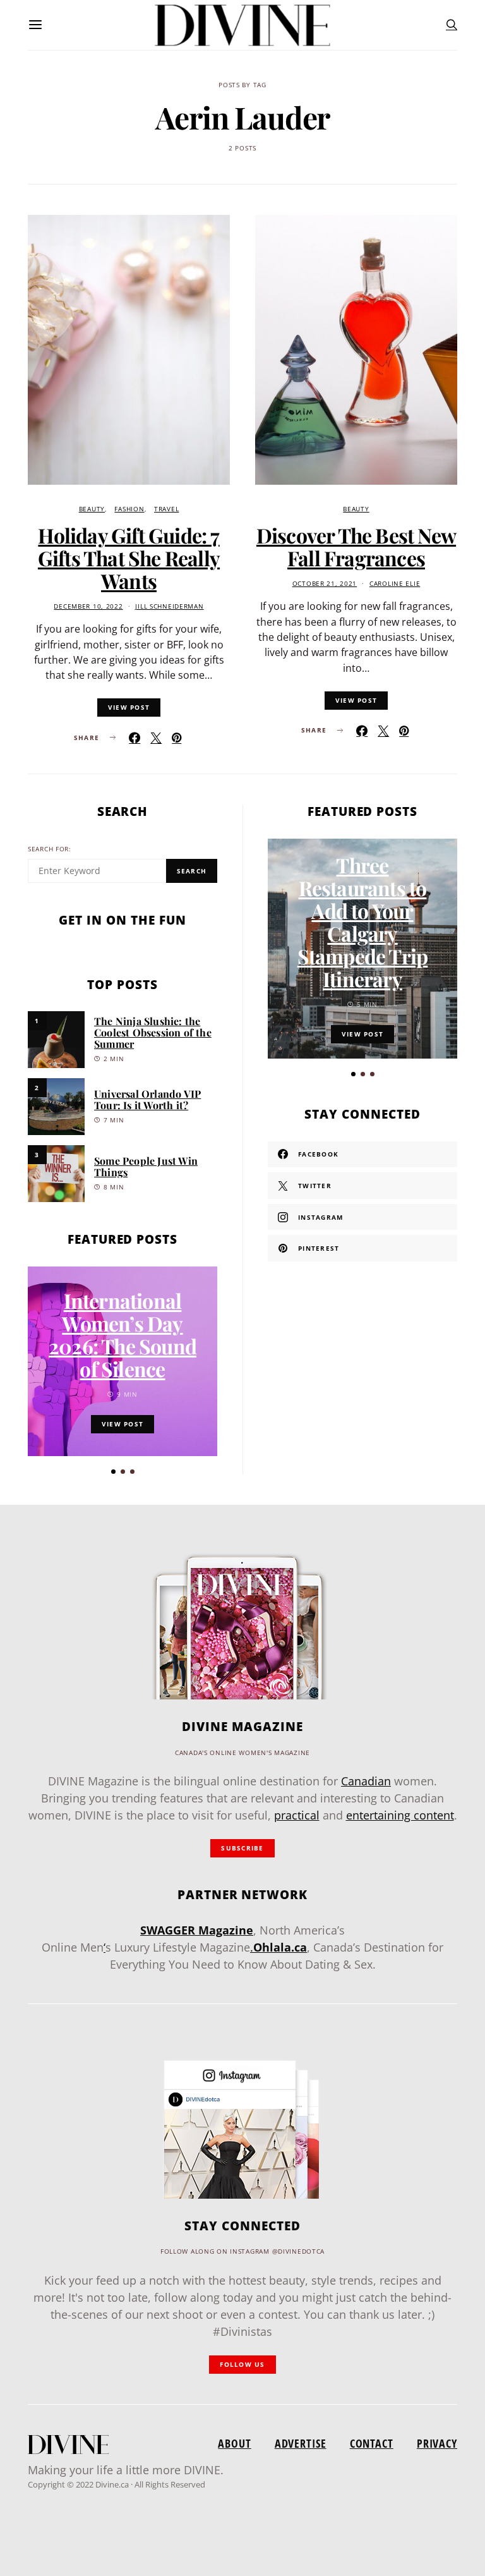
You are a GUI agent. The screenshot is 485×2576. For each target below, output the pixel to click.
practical (297, 1815)
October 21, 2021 (325, 584)
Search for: (50, 849)
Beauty (92, 509)
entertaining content (400, 1815)
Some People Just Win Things (146, 1166)
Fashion (129, 509)
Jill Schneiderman (169, 606)
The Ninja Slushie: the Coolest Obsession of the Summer (153, 1032)
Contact (372, 2443)
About (234, 2443)
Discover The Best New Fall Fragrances (356, 546)
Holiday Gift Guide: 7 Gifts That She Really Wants (129, 558)
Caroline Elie (395, 584)
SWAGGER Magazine (197, 1930)
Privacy (437, 2443)
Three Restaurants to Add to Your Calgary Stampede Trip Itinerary (363, 922)
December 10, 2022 (88, 606)
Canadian (366, 1781)
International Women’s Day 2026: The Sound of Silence (123, 1334)
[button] (113, 1472)
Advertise (301, 2443)
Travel (166, 509)
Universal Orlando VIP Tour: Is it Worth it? (147, 1099)
